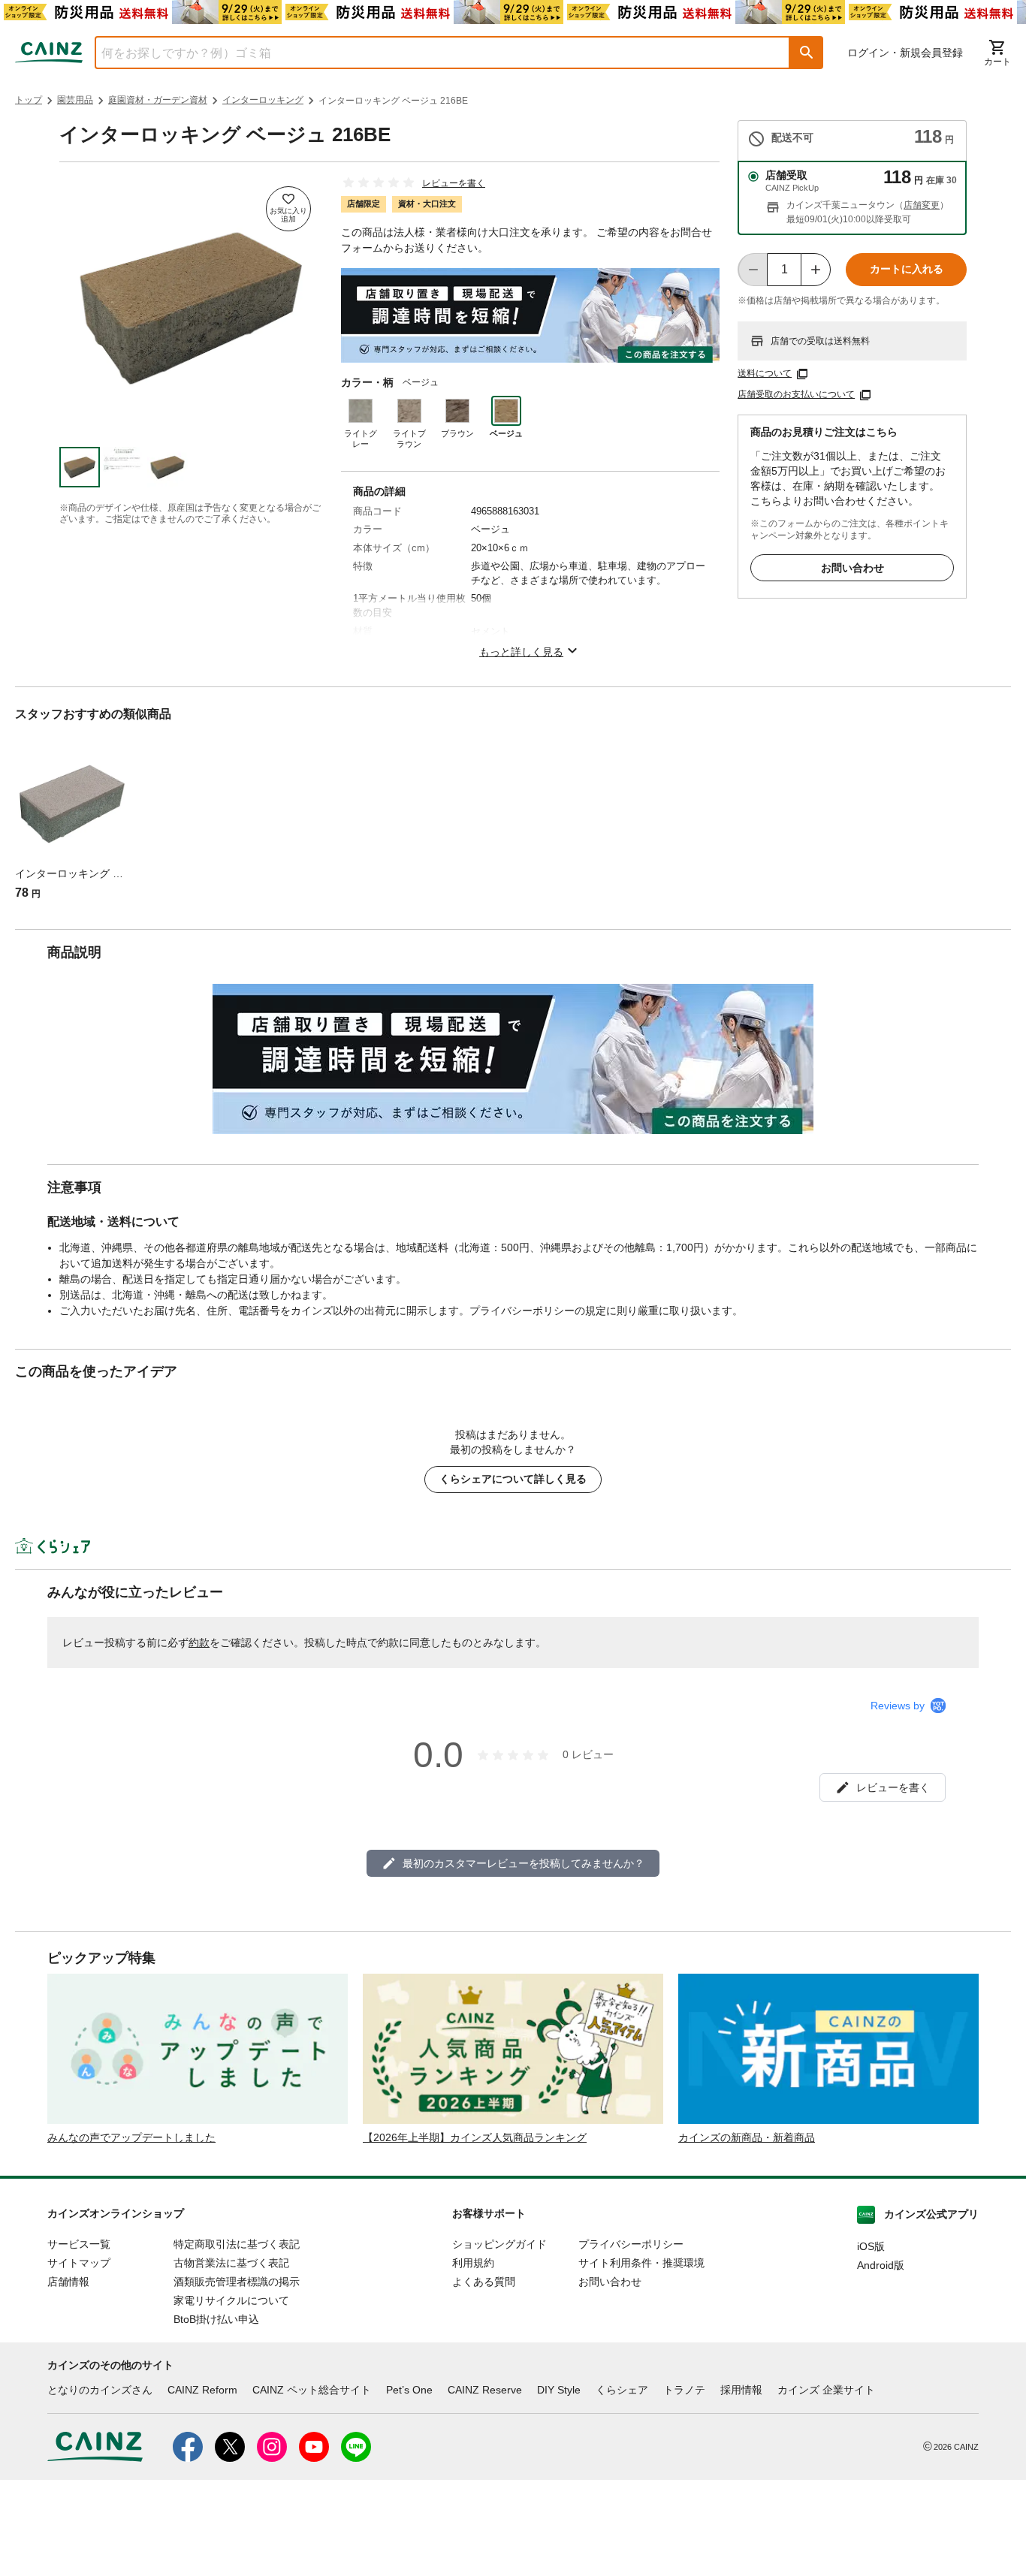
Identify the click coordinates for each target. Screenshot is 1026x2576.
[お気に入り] (288, 209)
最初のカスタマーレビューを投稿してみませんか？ (524, 1863)
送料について (765, 373)
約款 (199, 1642)
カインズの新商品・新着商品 (747, 2137)
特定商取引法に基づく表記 (237, 2244)
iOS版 (871, 2246)
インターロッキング (263, 100)
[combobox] (431, 53)
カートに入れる (907, 269)
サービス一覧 (79, 2244)
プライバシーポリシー (631, 2244)
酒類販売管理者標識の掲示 (237, 2282)
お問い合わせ (852, 568)
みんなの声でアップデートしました (131, 2137)
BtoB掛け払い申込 (216, 2319)
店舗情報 (68, 2282)
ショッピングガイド (499, 2244)
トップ (29, 100)
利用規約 (473, 2263)
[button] (807, 53)
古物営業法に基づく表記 (231, 2263)
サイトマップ (79, 2263)
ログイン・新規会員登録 (905, 53)
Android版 (881, 2265)
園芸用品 (75, 100)
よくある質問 (484, 2282)
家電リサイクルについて (231, 2300)
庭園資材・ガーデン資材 (158, 100)
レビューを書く (454, 183)
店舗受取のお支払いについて (796, 394)
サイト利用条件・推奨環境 (641, 2263)
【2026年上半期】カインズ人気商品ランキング (475, 2137)
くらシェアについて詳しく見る (513, 1479)
